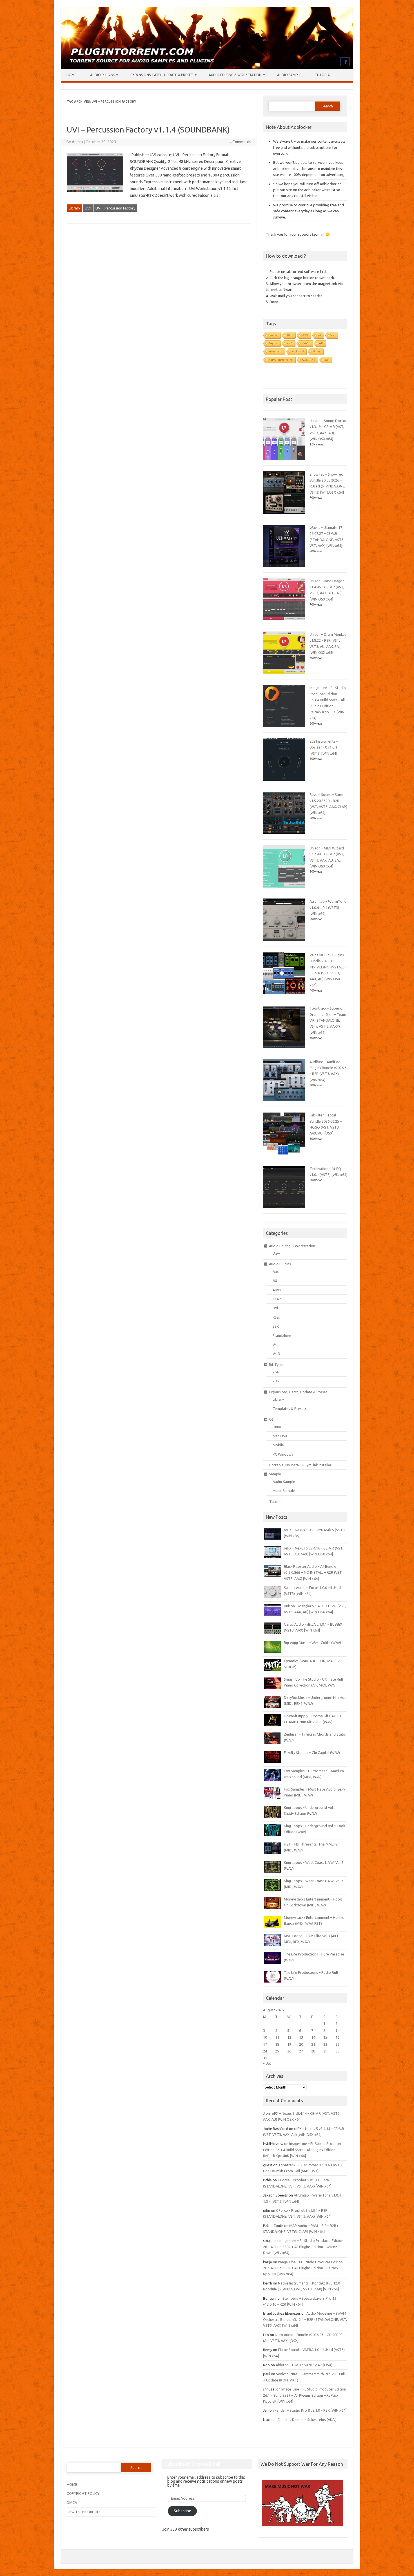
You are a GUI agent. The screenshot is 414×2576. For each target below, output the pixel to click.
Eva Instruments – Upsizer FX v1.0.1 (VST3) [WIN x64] (324, 747)
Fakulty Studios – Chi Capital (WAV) (312, 1752)
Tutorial (323, 75)
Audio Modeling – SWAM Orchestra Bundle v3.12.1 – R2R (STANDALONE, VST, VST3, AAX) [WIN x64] (305, 2319)
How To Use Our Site (84, 2512)
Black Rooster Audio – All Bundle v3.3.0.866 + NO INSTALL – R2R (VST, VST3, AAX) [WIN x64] (313, 1572)
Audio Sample (289, 75)
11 (277, 2037)
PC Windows (283, 1454)
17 (265, 2044)
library (317, 351)
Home (72, 75)
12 (289, 2037)
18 (277, 2044)
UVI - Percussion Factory (115, 208)
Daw (276, 1253)
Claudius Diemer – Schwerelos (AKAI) (307, 2420)
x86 (276, 1381)
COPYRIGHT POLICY (83, 2493)
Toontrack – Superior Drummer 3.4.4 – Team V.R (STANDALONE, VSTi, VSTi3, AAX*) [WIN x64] (328, 1020)
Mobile (278, 1445)
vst (319, 335)
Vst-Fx (306, 343)
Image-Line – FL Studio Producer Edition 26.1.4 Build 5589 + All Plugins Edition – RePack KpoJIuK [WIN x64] (302, 2150)
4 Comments (240, 142)
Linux (277, 1427)
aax (327, 360)
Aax (276, 1272)
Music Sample (284, 1491)
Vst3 (276, 1354)
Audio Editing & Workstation (235, 75)
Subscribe (182, 2511)
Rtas (276, 1317)
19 (289, 2044)
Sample (275, 1474)
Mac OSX (280, 1436)
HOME (72, 2484)
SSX (276, 1326)
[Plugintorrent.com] (207, 67)
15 (325, 2037)
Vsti (333, 335)
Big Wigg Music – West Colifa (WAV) (312, 1643)
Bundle (273, 335)
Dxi (275, 1308)
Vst (275, 1345)
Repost (273, 343)
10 (265, 2037)
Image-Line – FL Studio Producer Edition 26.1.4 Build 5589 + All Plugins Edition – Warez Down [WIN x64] (303, 2247)
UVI (88, 208)
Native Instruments (281, 360)
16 (337, 2037)
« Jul (267, 2063)
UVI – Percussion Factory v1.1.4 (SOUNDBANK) (148, 130)
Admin (77, 142)
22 (325, 2044)
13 (301, 2037)
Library (74, 208)
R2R (290, 335)
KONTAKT (309, 360)
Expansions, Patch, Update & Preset (162, 75)
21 (313, 2044)
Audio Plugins (103, 75)
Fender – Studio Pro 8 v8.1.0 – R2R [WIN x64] (310, 2410)
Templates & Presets (290, 1409)
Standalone (282, 1336)
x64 (276, 1372)
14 (313, 2037)
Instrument (275, 351)
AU (321, 343)
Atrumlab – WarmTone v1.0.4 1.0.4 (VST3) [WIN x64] (328, 907)
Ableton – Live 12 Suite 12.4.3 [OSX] (304, 2365)
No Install (298, 351)
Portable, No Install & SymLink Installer (300, 1465)
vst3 (290, 343)
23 (337, 2044)
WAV (305, 335)
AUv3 (277, 1290)
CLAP (277, 1299)
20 (301, 2044)
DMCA (72, 2502)
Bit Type (276, 1365)
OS (271, 1419)
